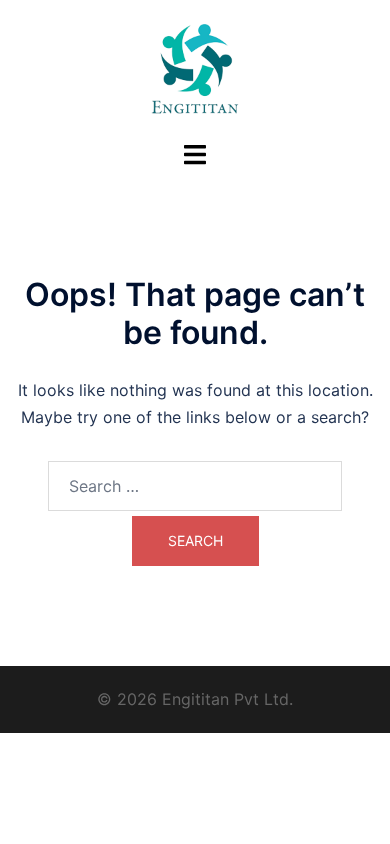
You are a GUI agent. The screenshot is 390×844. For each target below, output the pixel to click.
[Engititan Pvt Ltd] (195, 68)
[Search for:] (195, 486)
